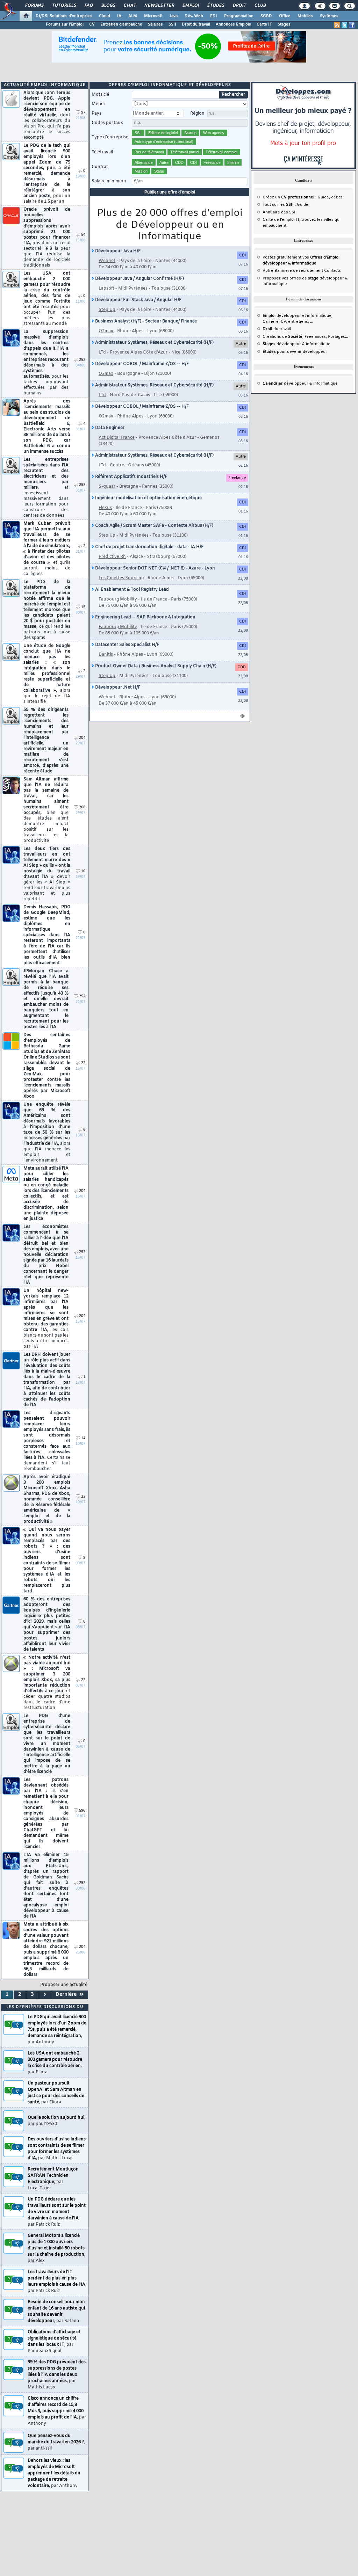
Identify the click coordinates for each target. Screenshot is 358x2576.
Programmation (239, 16)
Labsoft (106, 289)
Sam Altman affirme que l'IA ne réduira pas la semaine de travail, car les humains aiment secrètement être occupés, (46, 810)
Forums (34, 6)
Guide (323, 197)
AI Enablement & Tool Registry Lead (131, 590)
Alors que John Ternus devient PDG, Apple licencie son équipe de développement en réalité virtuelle (47, 115)
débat (336, 197)
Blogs (108, 6)
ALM (133, 16)
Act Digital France (117, 438)
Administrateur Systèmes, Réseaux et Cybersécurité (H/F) (154, 343)
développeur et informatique (297, 316)
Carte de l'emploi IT (281, 220)
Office (285, 16)
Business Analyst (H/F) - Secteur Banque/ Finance (145, 321)
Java (174, 16)
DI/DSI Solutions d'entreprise (64, 16)
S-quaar (107, 487)
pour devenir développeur (295, 352)
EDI (214, 16)
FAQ (88, 6)
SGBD (266, 16)
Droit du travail (196, 24)
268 (82, 807)
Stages (284, 24)
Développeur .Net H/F (117, 687)
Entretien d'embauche (121, 24)
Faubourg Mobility (118, 599)
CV (92, 24)
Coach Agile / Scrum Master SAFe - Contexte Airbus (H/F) (154, 526)
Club (260, 6)
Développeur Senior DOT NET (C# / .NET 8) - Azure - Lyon (155, 568)
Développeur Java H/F (117, 251)
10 (83, 871)
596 (82, 1811)
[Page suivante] (45, 1995)
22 (83, 1063)
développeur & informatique (296, 344)
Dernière (67, 1995)
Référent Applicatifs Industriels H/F (131, 477)
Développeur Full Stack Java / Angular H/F (138, 300)
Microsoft (153, 16)
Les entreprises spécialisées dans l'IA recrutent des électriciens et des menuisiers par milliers (46, 488)
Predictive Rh (112, 557)
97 (83, 113)
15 (83, 607)
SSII (172, 24)
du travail (277, 329)
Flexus (105, 508)
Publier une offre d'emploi (170, 192)
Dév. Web (194, 16)
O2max (106, 331)
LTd (102, 352)
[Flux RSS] (337, 25)
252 (82, 360)
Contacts (332, 271)
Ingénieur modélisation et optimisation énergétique (148, 498)
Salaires (155, 24)
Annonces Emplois (233, 24)
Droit (239, 6)
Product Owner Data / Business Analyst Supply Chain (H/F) (155, 666)
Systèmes (329, 16)
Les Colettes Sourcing (121, 578)
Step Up (107, 310)
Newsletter (159, 6)
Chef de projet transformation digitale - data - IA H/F (149, 547)
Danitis (106, 655)
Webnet (107, 261)
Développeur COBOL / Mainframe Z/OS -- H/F (141, 364)
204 (82, 738)
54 (83, 235)
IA (119, 16)
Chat (130, 6)
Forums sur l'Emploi (65, 24)
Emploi (190, 6)
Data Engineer (109, 428)
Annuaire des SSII (280, 212)
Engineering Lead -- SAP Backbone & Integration (145, 617)
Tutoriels (64, 6)
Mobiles (305, 16)
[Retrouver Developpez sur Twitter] (344, 25)
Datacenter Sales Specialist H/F (127, 645)
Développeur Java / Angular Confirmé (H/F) (139, 279)
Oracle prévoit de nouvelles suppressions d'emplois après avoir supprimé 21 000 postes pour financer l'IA (47, 238)
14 (83, 1438)
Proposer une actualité (64, 1985)
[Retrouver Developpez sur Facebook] (352, 25)
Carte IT (264, 24)
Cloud (105, 16)
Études (216, 6)
